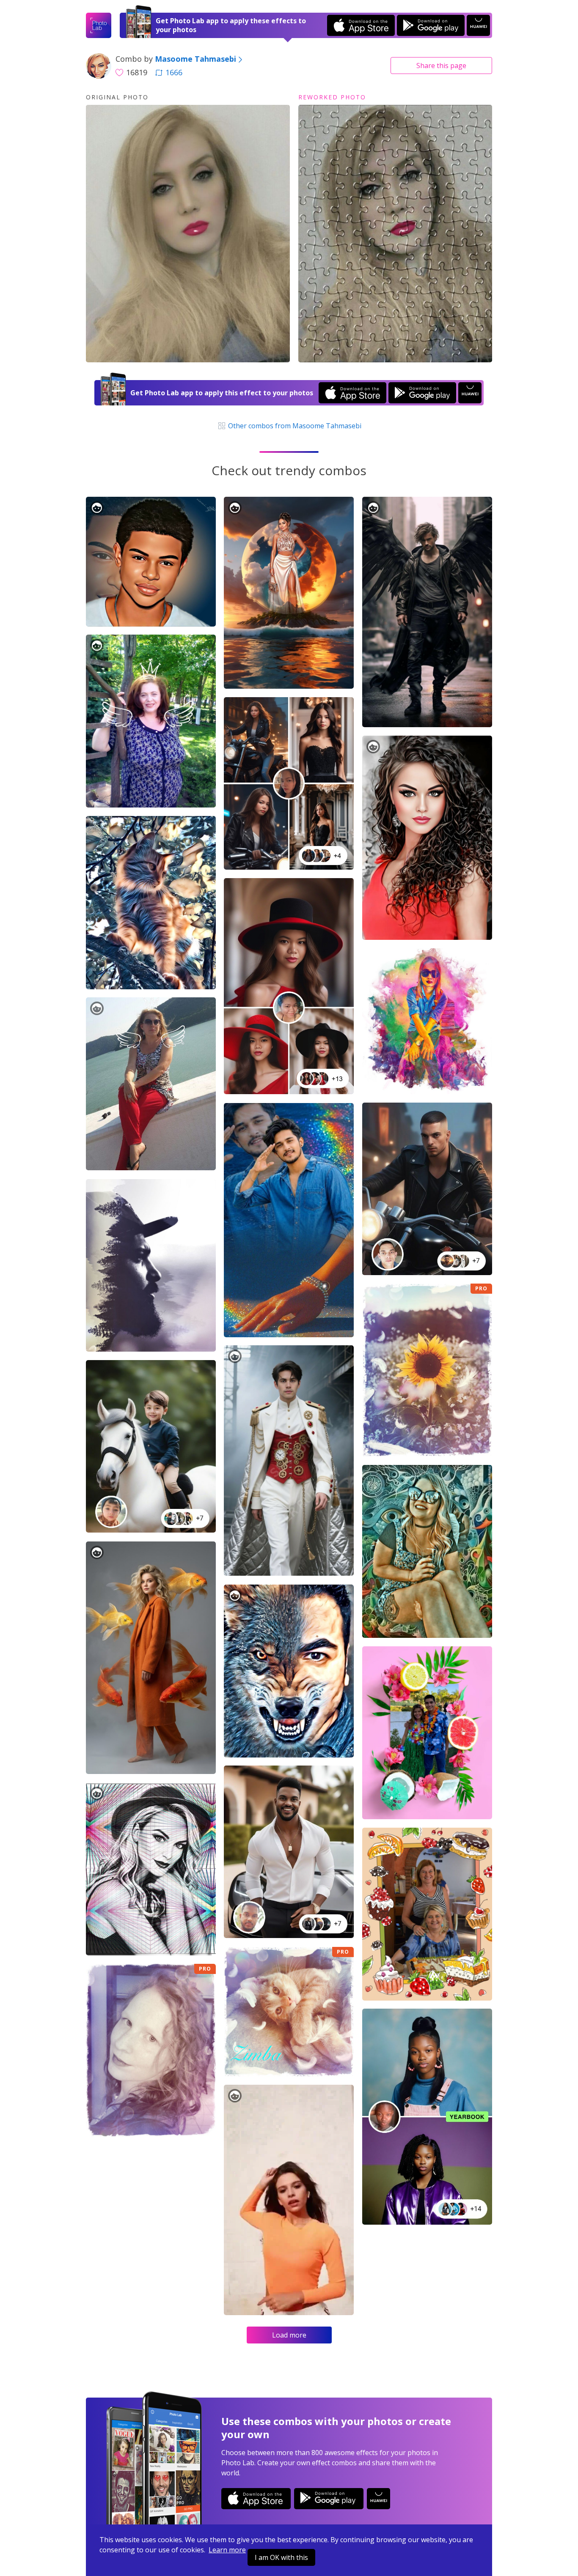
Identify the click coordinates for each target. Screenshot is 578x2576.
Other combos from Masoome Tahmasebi (294, 426)
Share (441, 66)
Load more (289, 2335)
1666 (174, 72)
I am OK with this (281, 2557)
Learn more (227, 2550)
